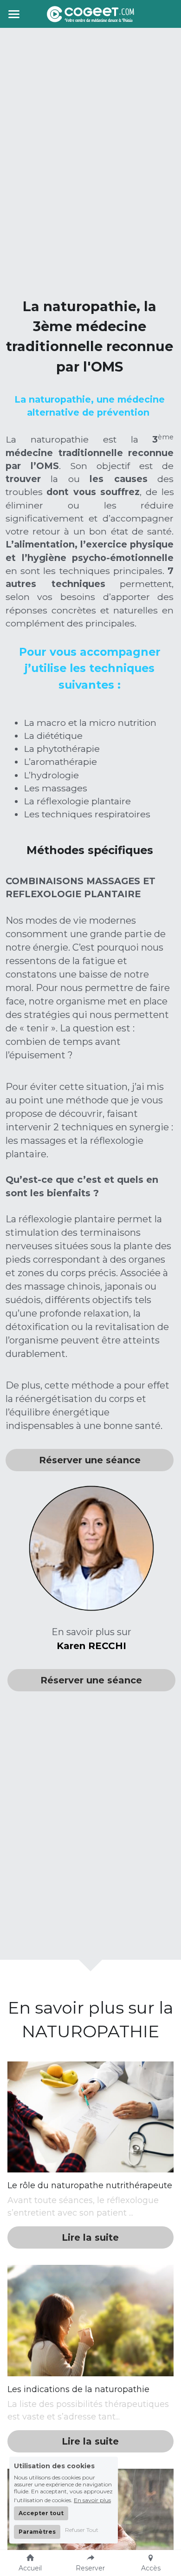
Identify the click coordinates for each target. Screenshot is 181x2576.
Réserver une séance (90, 1460)
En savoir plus (92, 2500)
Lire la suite (90, 2237)
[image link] (90, 13)
